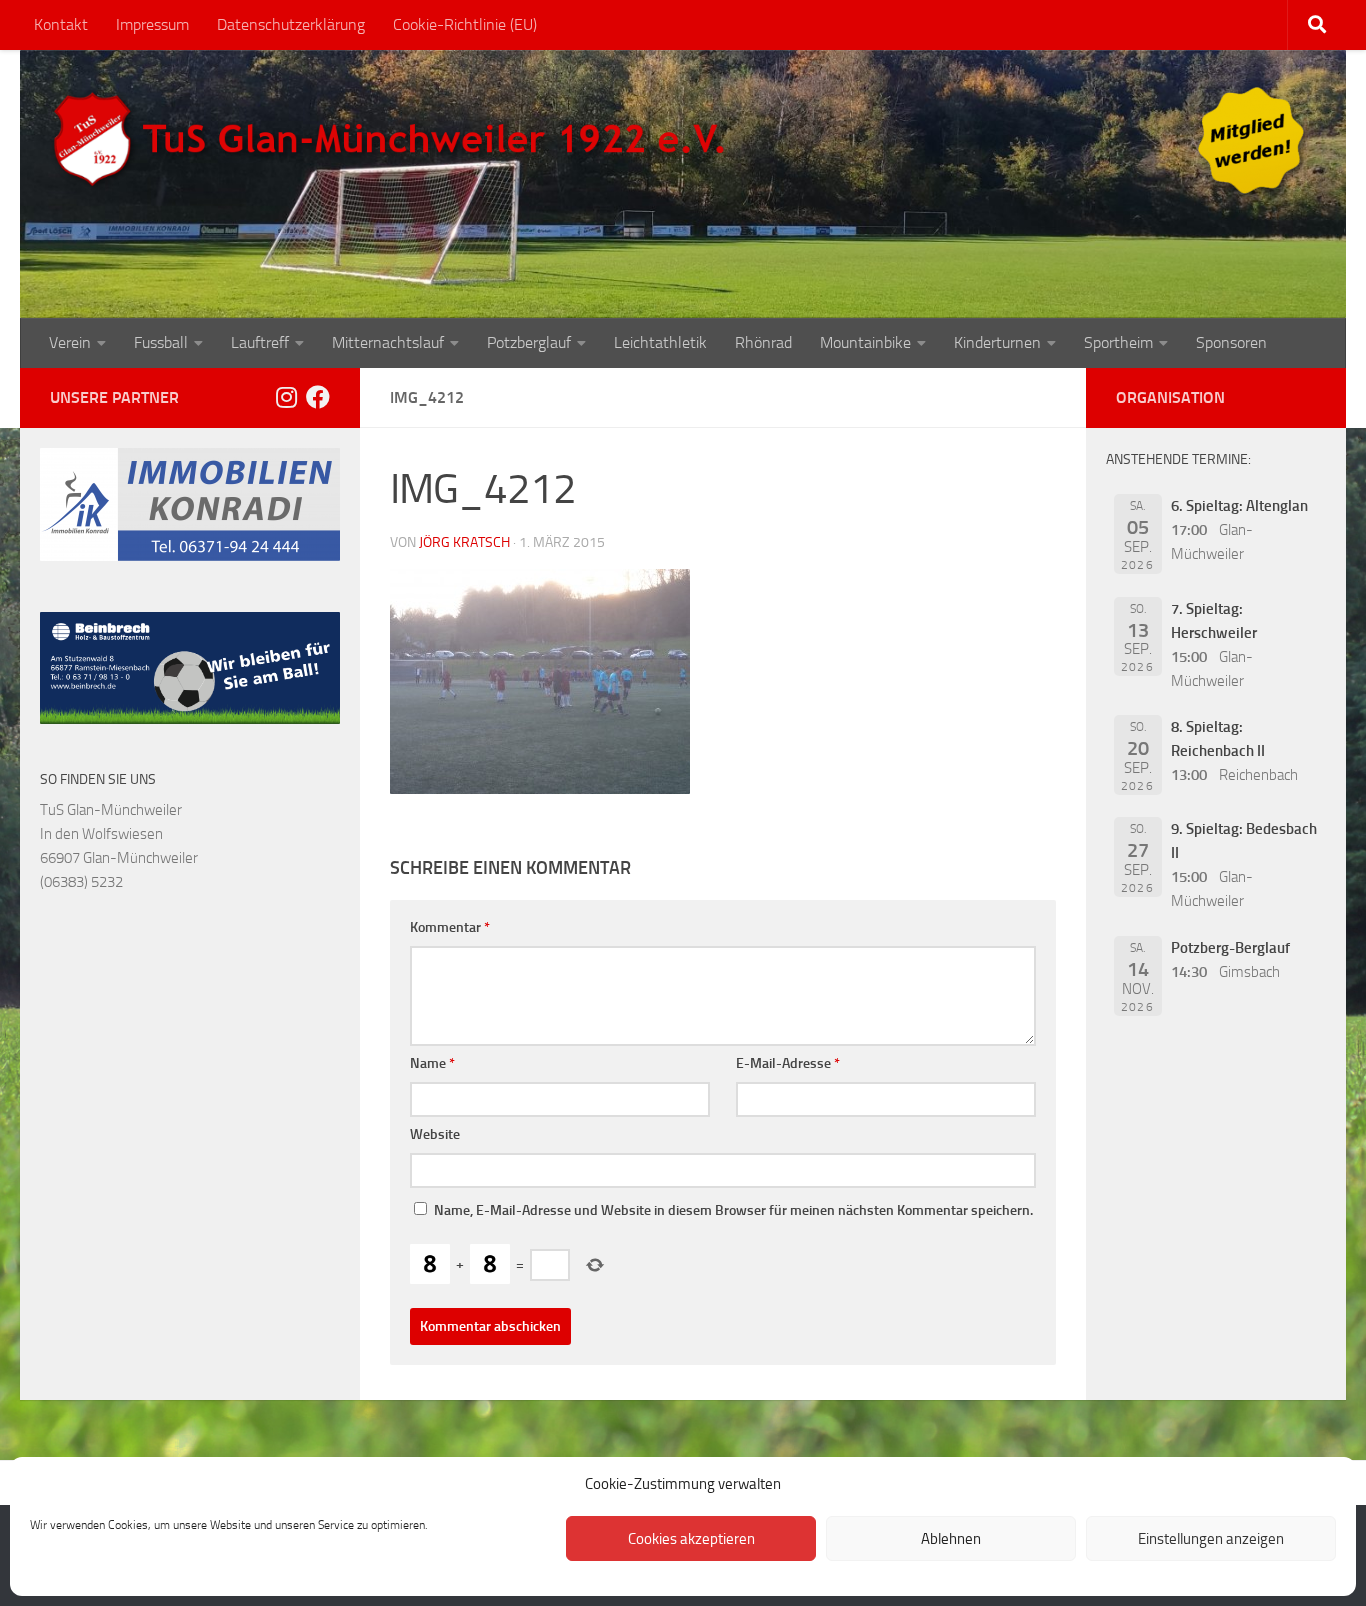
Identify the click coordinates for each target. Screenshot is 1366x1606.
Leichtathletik (660, 342)
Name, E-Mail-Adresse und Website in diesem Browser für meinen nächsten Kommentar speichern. (733, 1210)
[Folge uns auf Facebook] (318, 397)
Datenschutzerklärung (291, 24)
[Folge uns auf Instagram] (286, 397)
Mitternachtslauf (388, 342)
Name (432, 1063)
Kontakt (61, 24)
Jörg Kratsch (464, 542)
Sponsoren (1231, 342)
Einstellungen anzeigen (1211, 1539)
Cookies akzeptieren (691, 1539)
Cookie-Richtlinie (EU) (465, 24)
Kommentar (450, 927)
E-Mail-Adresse (788, 1063)
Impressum (152, 24)
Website (435, 1134)
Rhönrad (763, 342)
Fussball (161, 342)
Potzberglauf (529, 342)
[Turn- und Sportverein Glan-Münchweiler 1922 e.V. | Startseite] (394, 140)
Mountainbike (865, 342)
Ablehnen (951, 1539)
